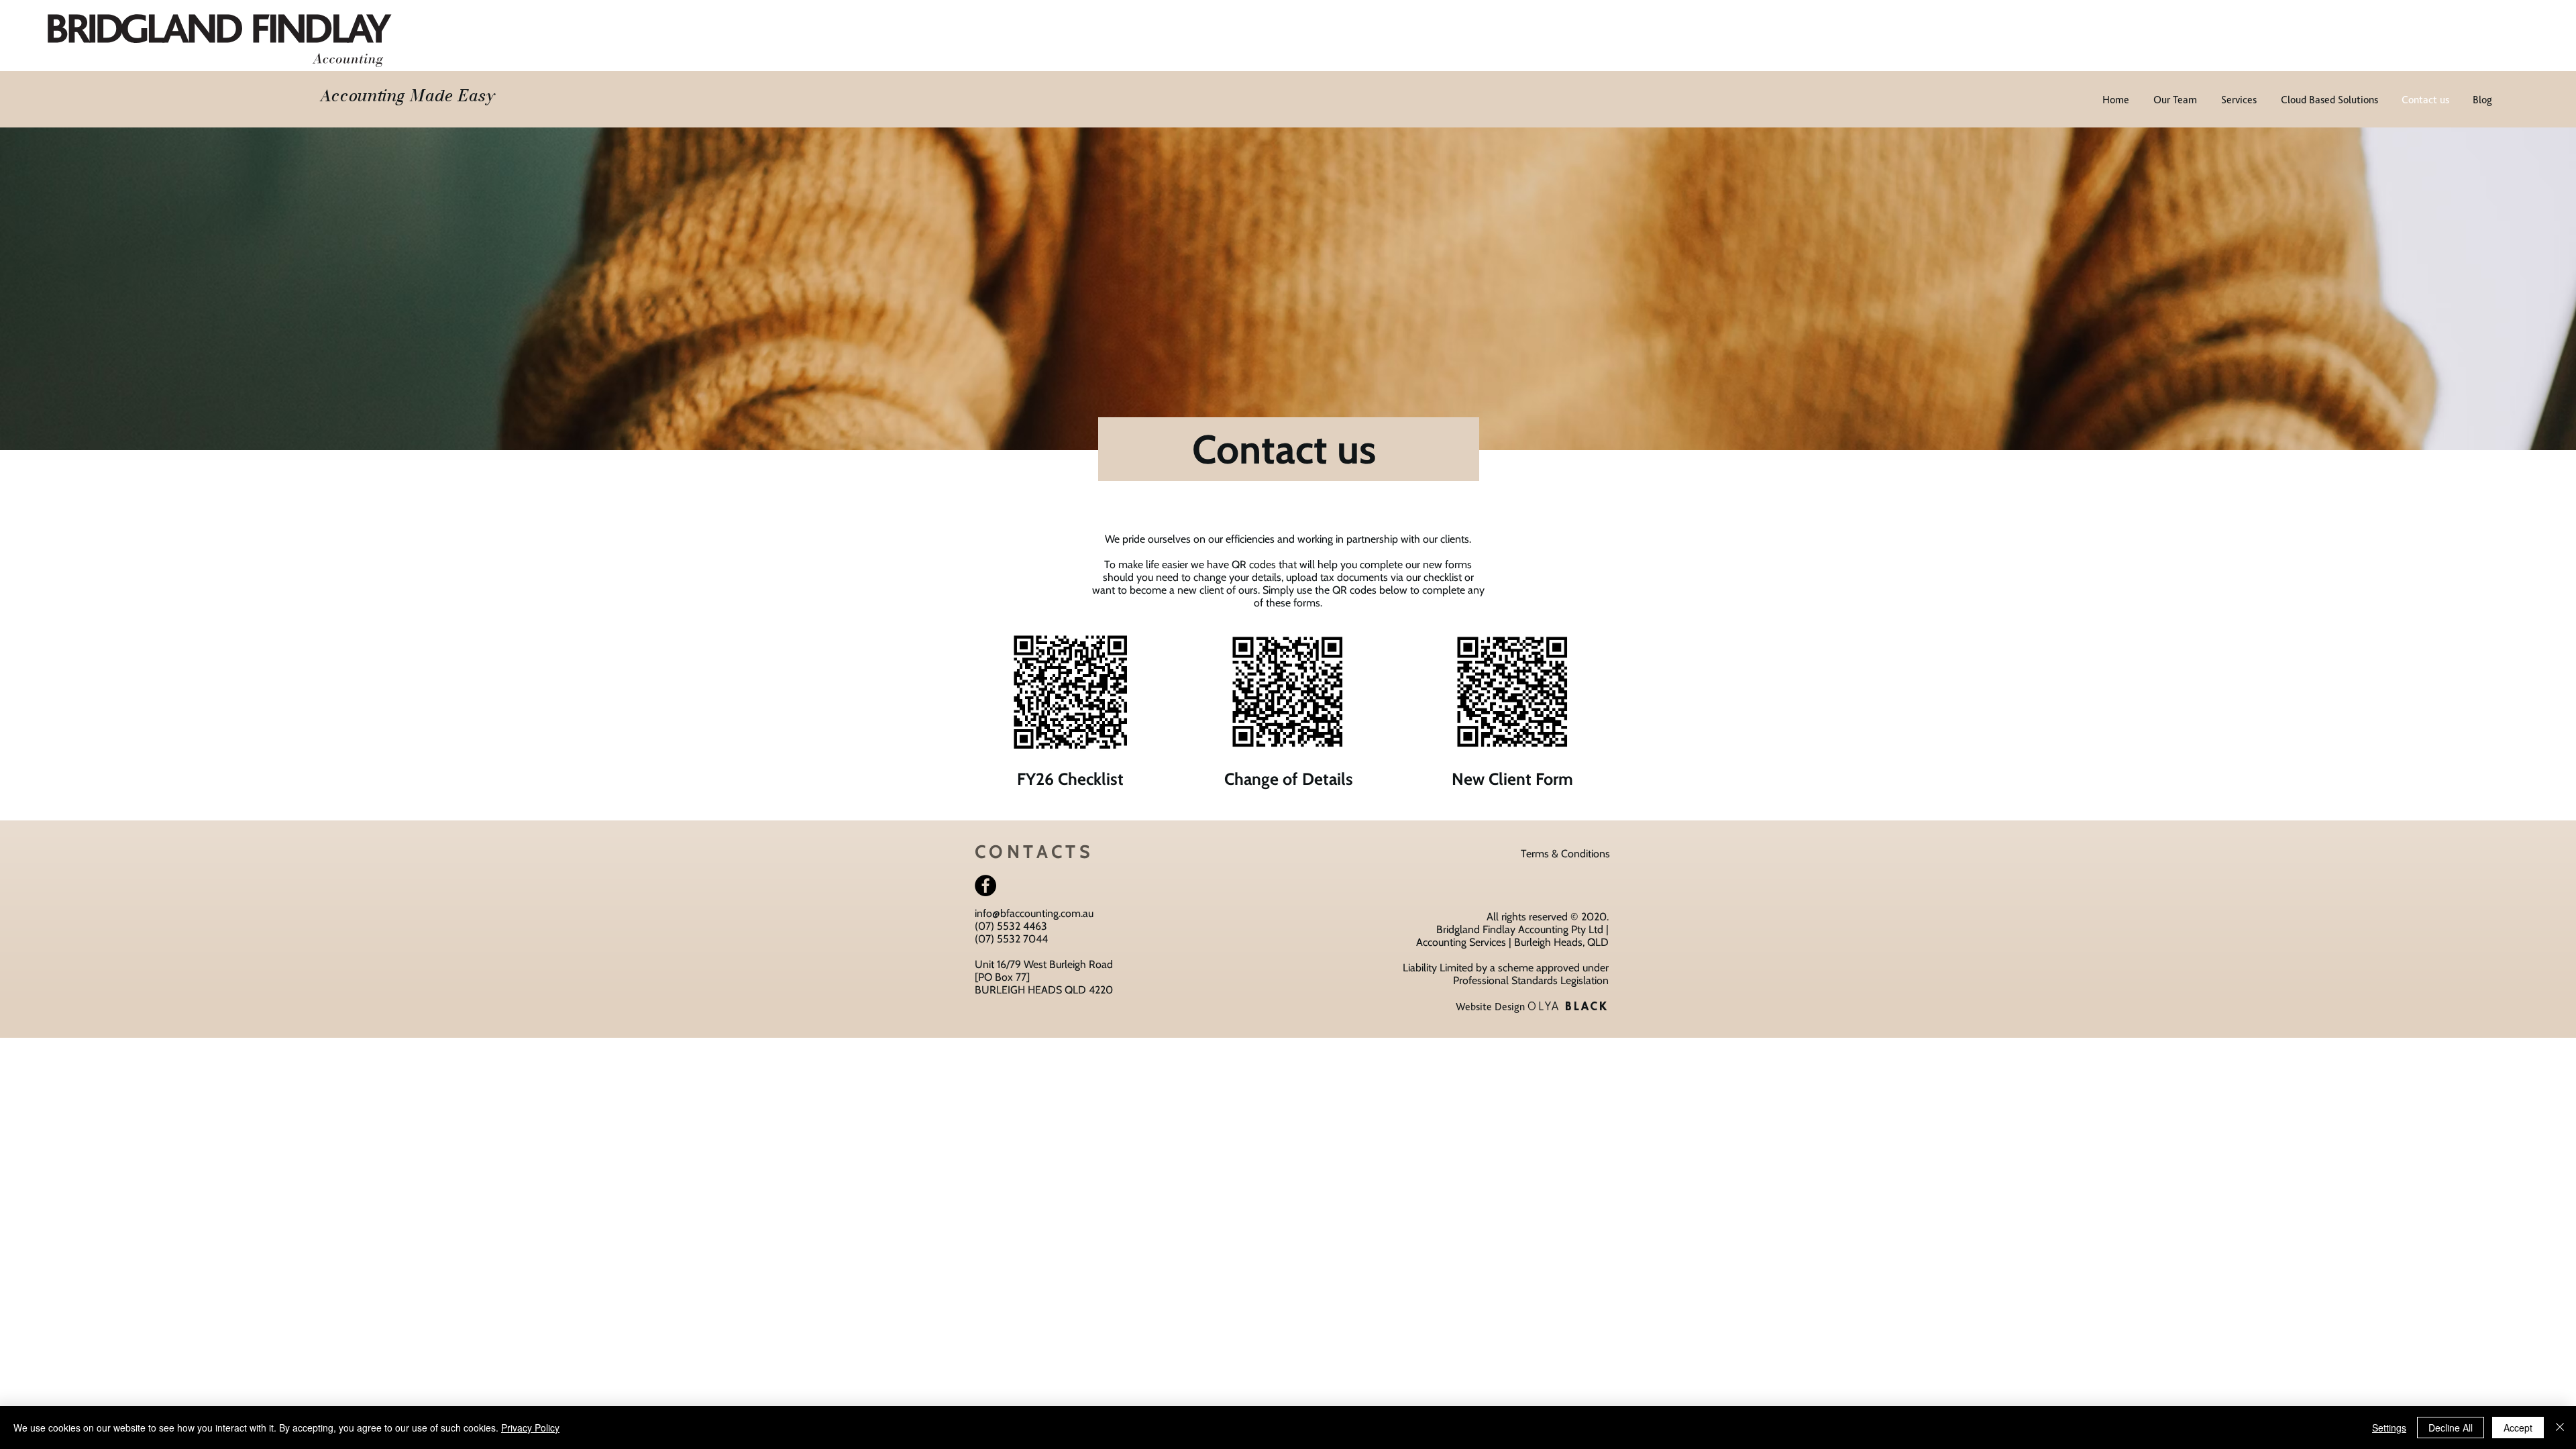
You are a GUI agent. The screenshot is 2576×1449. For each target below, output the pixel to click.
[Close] (2560, 1428)
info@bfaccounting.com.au (1034, 913)
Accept (2518, 1428)
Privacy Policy (530, 1428)
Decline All (2451, 1428)
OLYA (1568, 1006)
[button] (1565, 854)
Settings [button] (2389, 1428)
